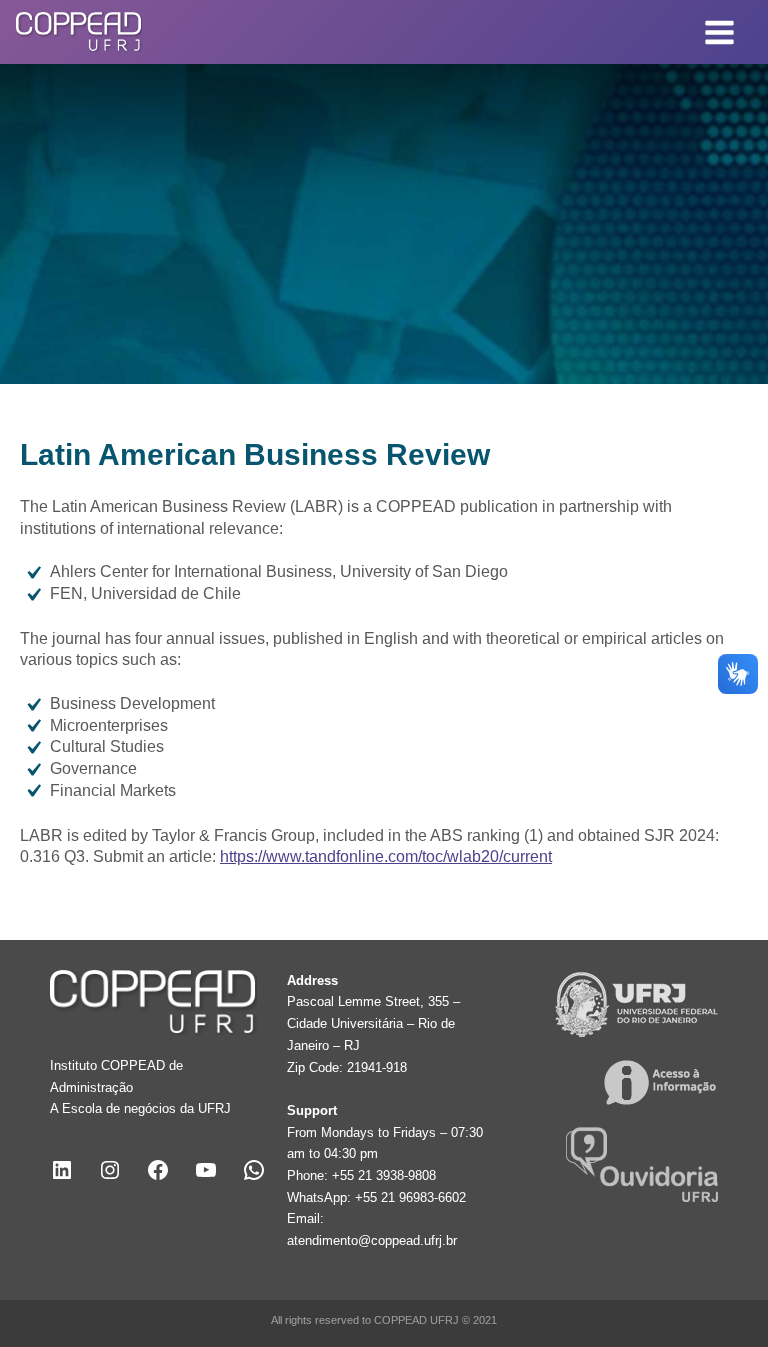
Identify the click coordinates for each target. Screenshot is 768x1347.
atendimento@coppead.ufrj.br (372, 1240)
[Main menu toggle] (720, 32)
